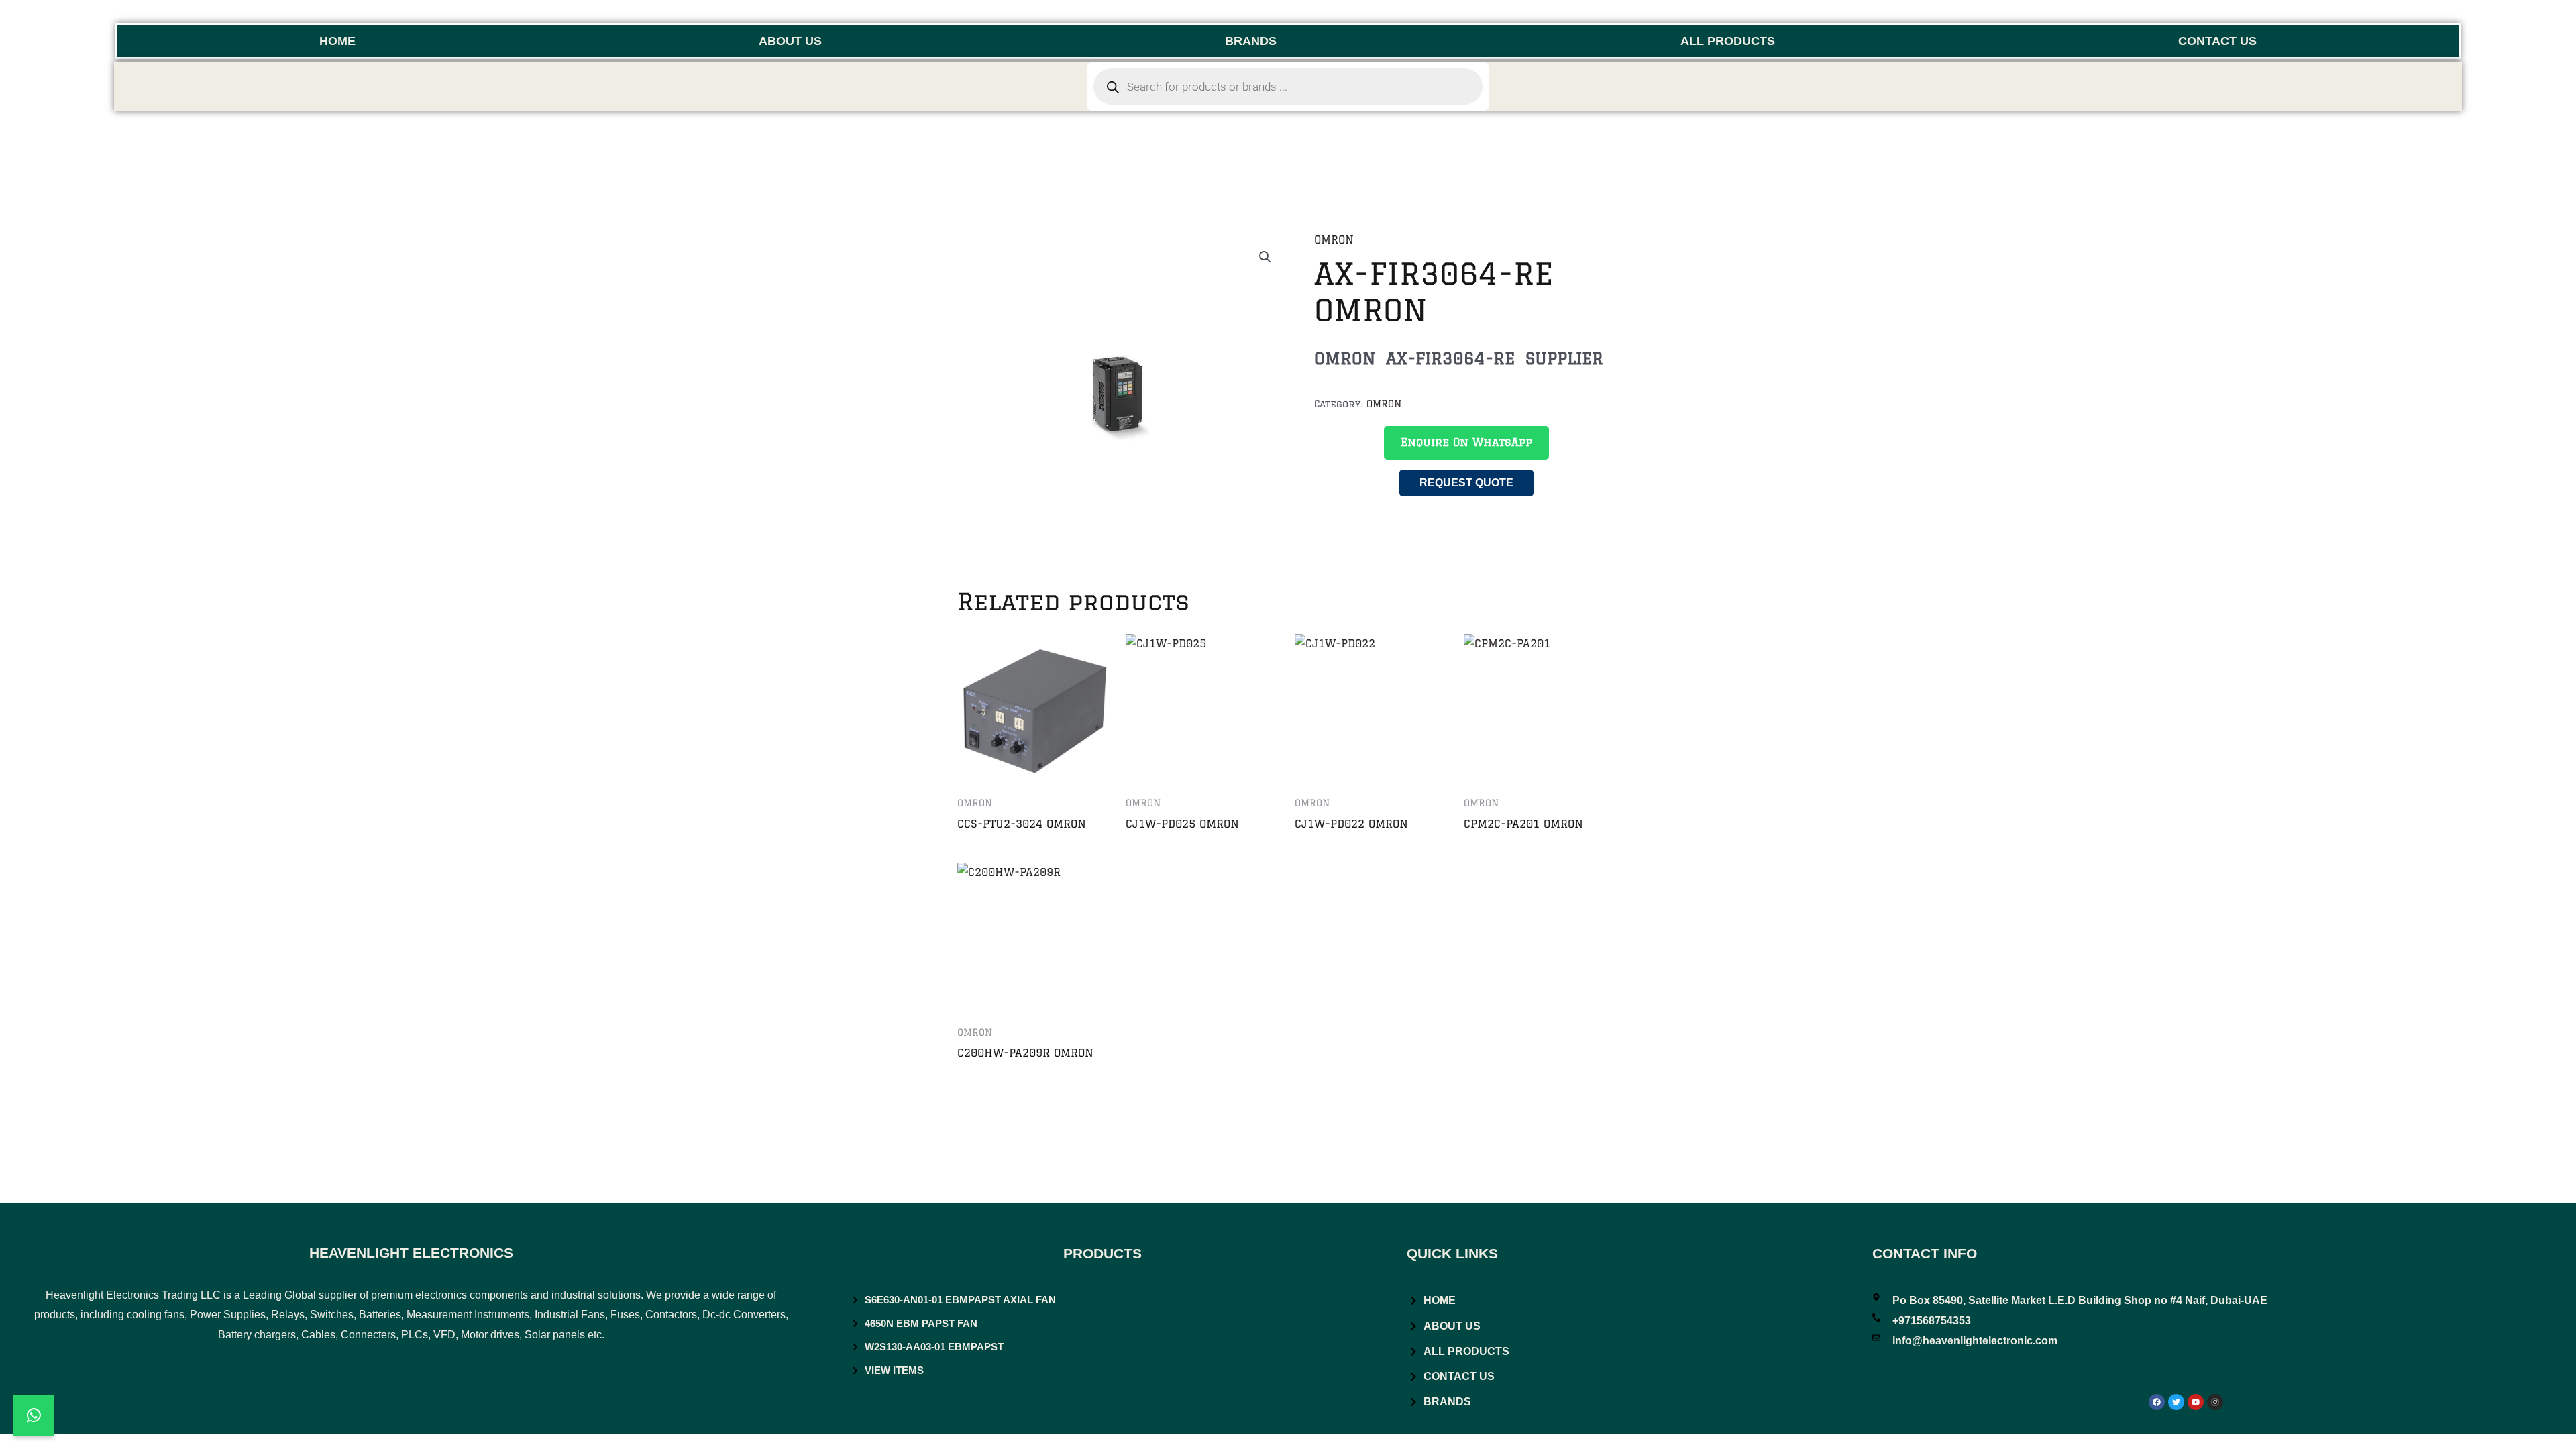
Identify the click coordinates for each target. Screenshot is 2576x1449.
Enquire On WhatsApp (1466, 442)
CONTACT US (2217, 41)
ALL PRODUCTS (1728, 41)
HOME (337, 41)
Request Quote (1466, 483)
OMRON (1334, 239)
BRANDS (1251, 41)
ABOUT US (790, 41)
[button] (1265, 257)
